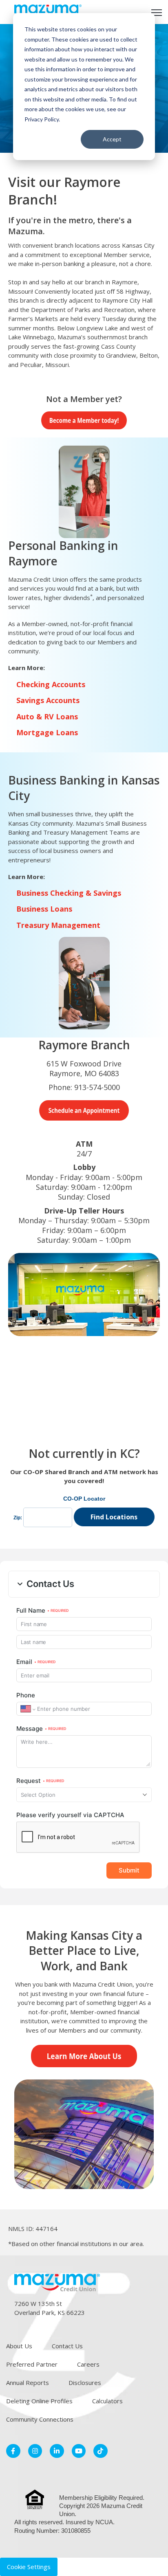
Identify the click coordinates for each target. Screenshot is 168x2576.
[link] (48, 11)
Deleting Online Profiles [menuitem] (39, 2401)
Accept (112, 139)
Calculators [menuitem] (107, 2401)
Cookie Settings (29, 2567)
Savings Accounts (48, 700)
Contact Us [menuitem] (67, 2346)
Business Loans (44, 909)
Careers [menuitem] (88, 2364)
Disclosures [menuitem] (85, 2383)
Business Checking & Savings (69, 893)
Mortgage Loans (47, 732)
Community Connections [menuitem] (40, 2419)
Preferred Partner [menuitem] (32, 2364)
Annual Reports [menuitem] (28, 2383)
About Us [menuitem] (19, 2346)
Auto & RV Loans (47, 717)
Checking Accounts (51, 684)
